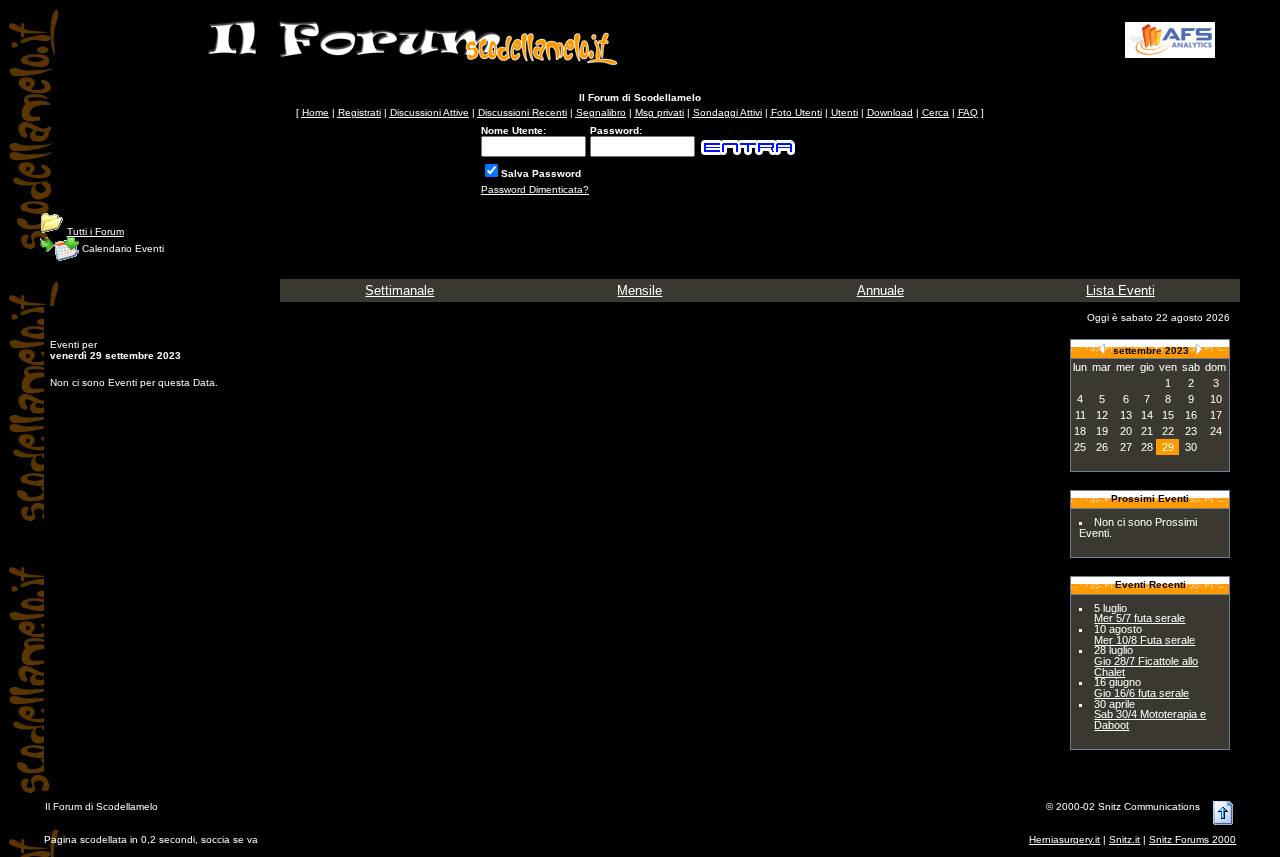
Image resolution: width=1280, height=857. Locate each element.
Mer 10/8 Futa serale (1144, 640)
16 (1191, 415)
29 (1168, 447)
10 (1216, 399)
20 (1126, 431)
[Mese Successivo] (1199, 348)
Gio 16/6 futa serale (1141, 693)
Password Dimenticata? (535, 189)
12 (1102, 415)
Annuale (880, 290)
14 (1147, 415)
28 (1147, 447)
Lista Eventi (1120, 290)
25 (1080, 447)
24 (1216, 431)
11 (1080, 415)
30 (1191, 447)
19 (1102, 431)
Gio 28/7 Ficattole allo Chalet (1146, 666)
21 (1147, 431)
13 (1126, 415)
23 (1191, 431)
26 (1102, 447)
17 (1216, 415)
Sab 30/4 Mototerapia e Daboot (1150, 719)
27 (1126, 447)
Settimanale (399, 290)
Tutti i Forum (95, 231)
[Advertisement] (922, 40)
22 (1168, 431)
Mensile (639, 290)
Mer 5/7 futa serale (1139, 618)
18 (1080, 431)
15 (1168, 415)
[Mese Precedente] (1102, 348)
